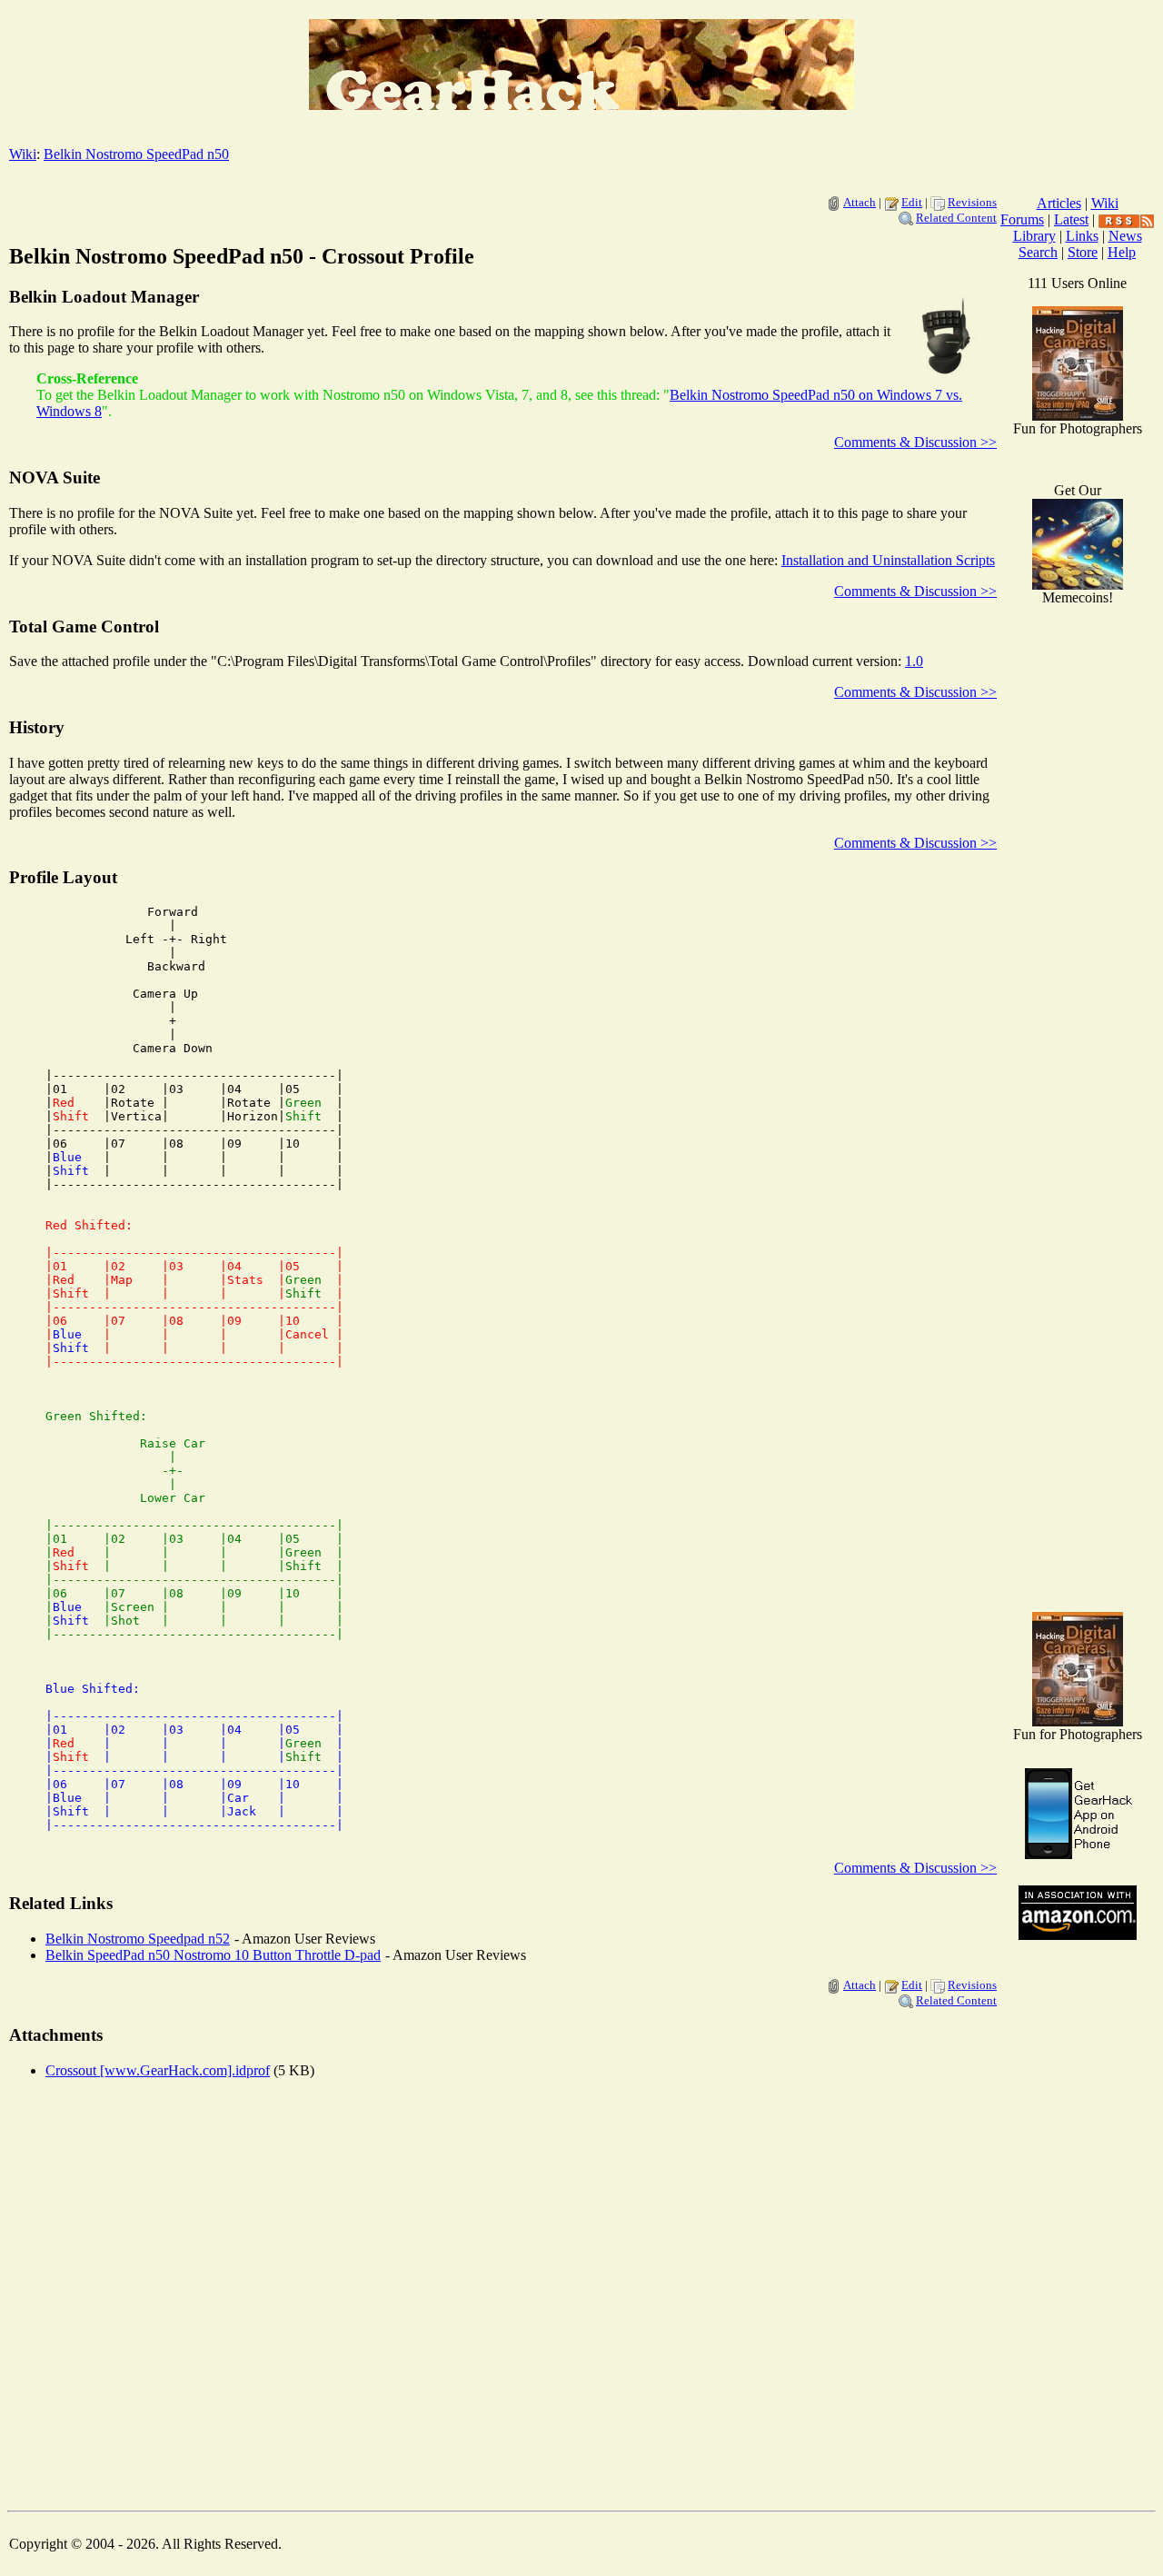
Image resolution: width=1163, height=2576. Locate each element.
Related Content (956, 218)
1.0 (914, 661)
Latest (1071, 219)
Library (1034, 236)
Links (1082, 236)
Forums (1022, 219)
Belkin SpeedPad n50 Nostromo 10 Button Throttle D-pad (213, 1955)
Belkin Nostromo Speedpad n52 (138, 1939)
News (1125, 236)
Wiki (23, 154)
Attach (860, 202)
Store (1083, 252)
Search (1038, 252)
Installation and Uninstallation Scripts (888, 560)
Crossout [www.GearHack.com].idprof (158, 2070)
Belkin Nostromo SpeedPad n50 (136, 154)
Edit (912, 202)
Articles (1059, 203)
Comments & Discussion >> (915, 442)
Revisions (972, 202)
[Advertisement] (1078, 1308)
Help (1122, 252)
